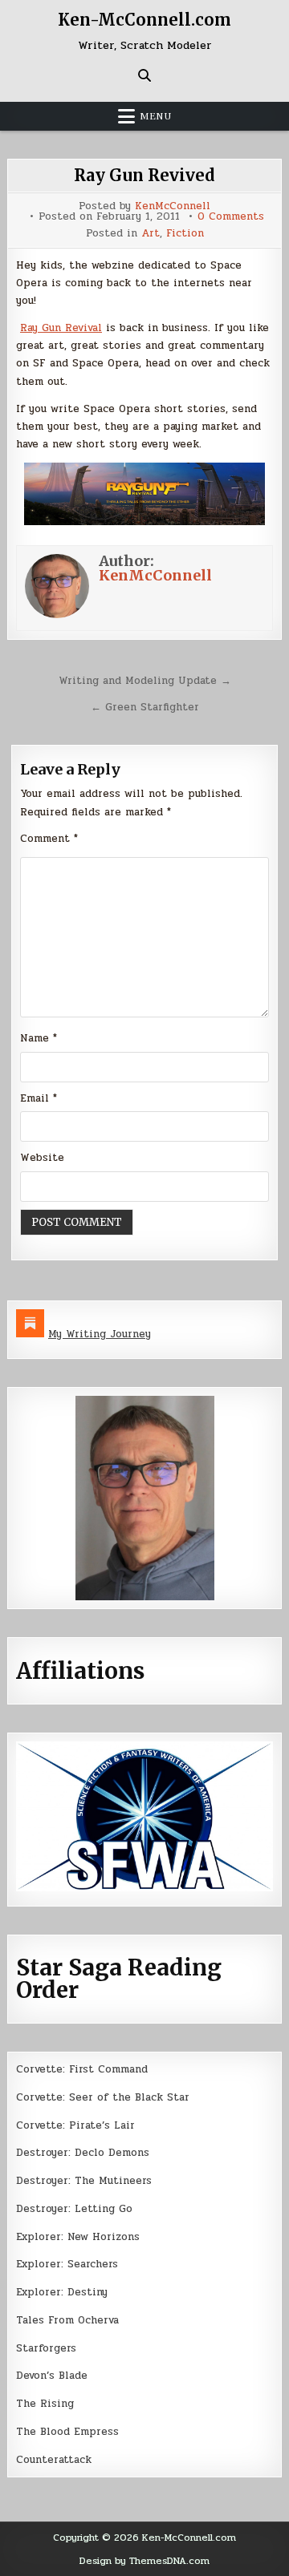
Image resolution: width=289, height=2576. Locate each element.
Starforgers (46, 2348)
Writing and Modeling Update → (145, 681)
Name (39, 1038)
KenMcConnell (173, 206)
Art (151, 234)
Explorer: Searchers (67, 2264)
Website (42, 1158)
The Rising (45, 2404)
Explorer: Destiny (62, 2292)
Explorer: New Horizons (78, 2237)
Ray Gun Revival (61, 328)
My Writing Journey (100, 1334)
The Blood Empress (67, 2432)
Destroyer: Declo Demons (83, 2153)
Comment (49, 839)
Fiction (185, 234)
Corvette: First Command (82, 2069)
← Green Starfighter (145, 707)
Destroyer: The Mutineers (84, 2181)
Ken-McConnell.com (144, 20)
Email (39, 1098)
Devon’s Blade (52, 2376)
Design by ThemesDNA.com (144, 2561)
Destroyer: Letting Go (74, 2209)
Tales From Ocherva (67, 2320)
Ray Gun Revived (144, 175)
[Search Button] (144, 75)
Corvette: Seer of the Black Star (103, 2097)
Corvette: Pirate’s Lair (75, 2125)
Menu (156, 116)
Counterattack (54, 2460)
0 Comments (231, 217)
